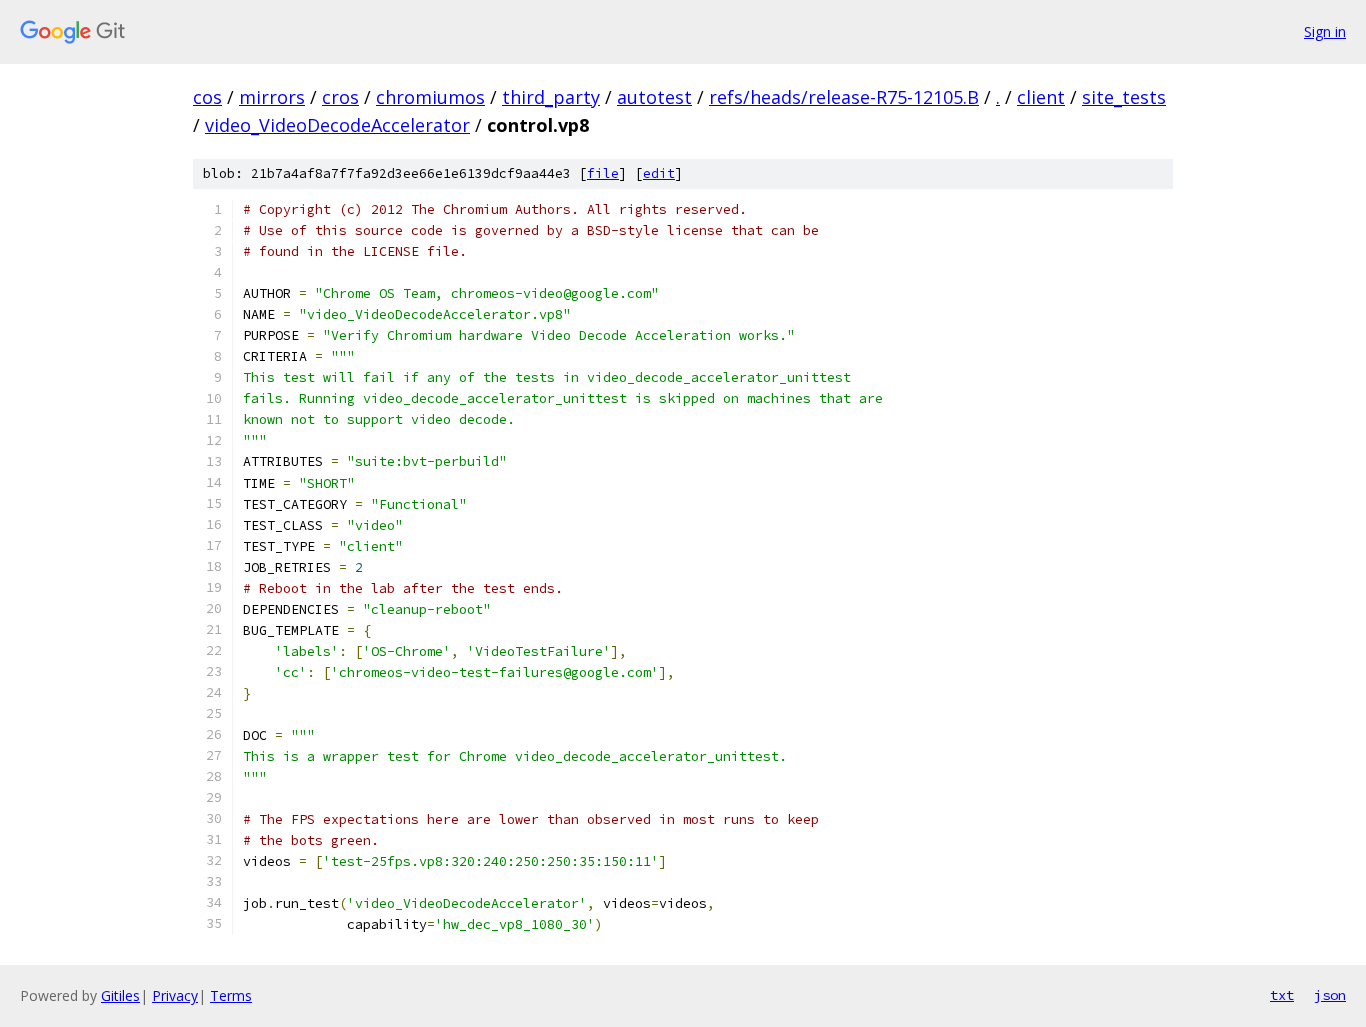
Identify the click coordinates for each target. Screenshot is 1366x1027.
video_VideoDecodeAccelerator (337, 125)
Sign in (1325, 31)
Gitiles (120, 995)
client (1041, 97)
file (603, 173)
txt (1282, 995)
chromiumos (430, 97)
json (1330, 995)
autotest (654, 97)
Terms (231, 995)
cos (207, 97)
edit (659, 173)
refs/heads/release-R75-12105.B (844, 97)
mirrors (272, 97)
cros (340, 97)
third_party (551, 97)
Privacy (175, 995)
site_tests (1124, 97)
